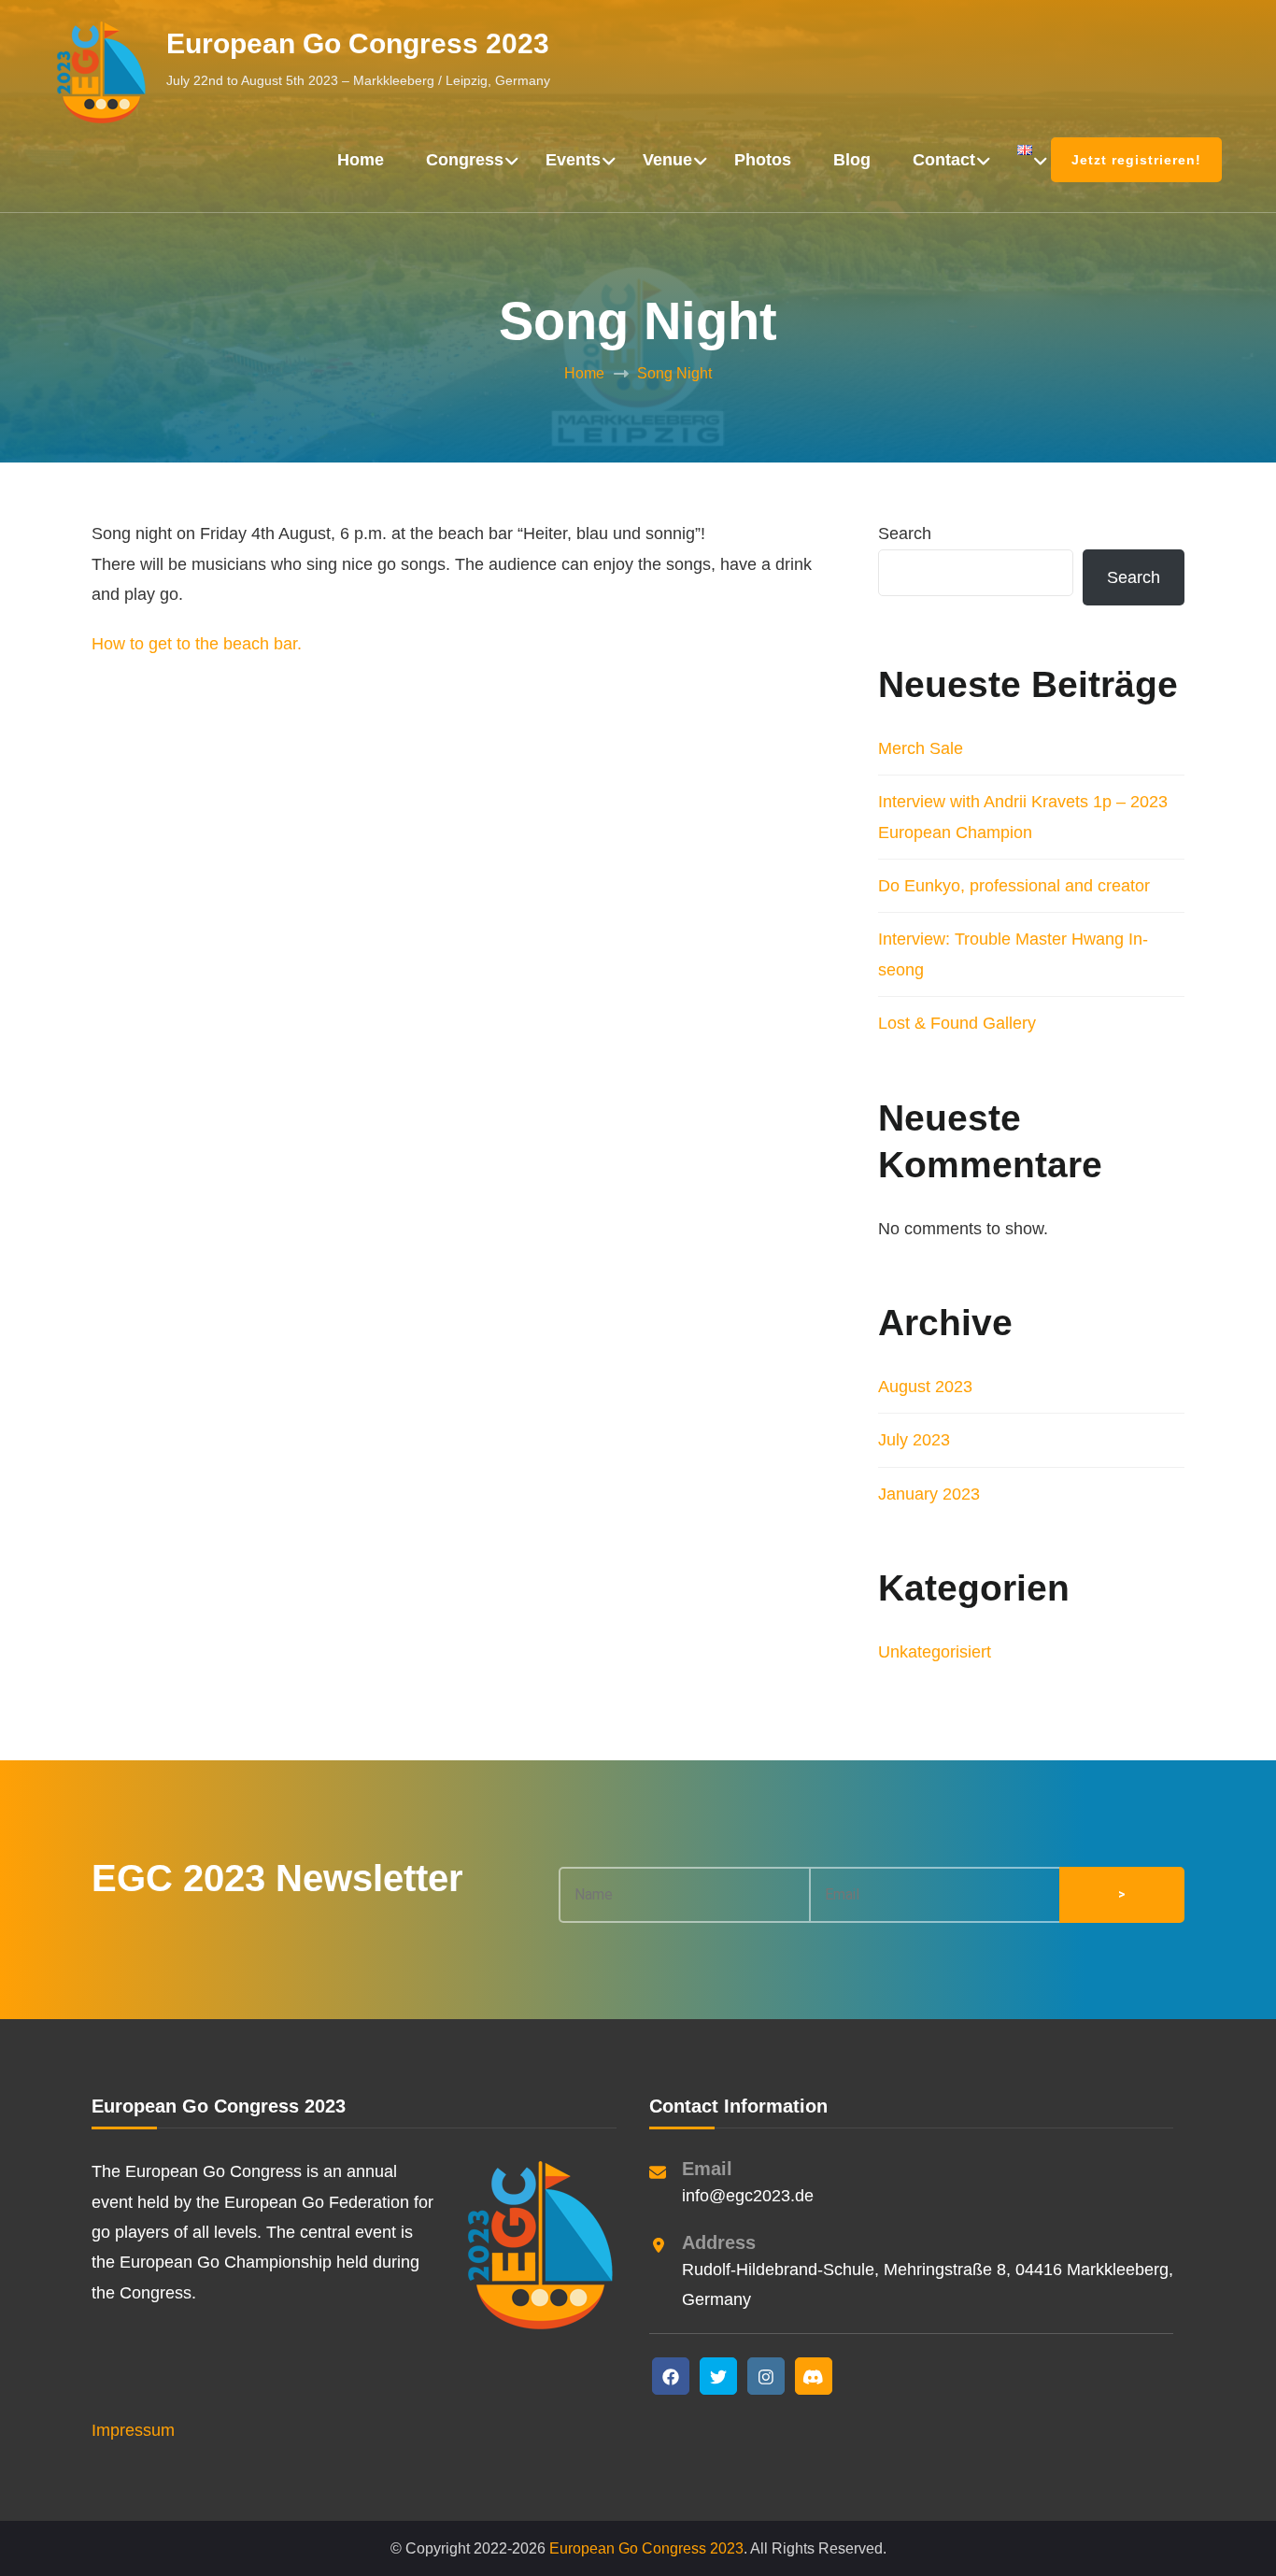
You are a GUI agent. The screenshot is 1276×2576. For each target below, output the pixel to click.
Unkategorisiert (935, 1652)
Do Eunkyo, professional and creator (1014, 886)
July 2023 (914, 1440)
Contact (944, 160)
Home (361, 160)
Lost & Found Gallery (957, 1023)
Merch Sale (921, 748)
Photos (763, 160)
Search (905, 534)
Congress (465, 160)
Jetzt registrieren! (1136, 160)
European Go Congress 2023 (358, 43)
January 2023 (929, 1494)
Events (573, 160)
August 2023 (925, 1387)
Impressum (133, 2430)
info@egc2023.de (748, 2196)
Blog (852, 160)
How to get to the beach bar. (197, 644)
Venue (667, 160)
